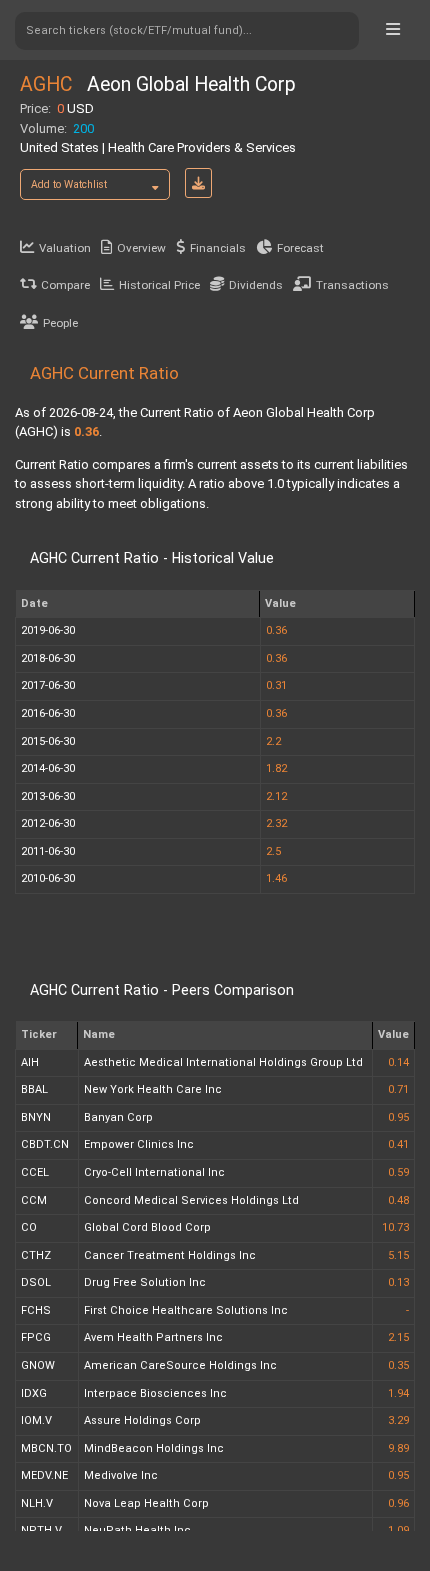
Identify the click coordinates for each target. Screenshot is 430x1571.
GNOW (38, 1365)
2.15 (398, 1337)
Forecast (300, 248)
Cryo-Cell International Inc (154, 1172)
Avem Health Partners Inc (153, 1337)
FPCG (36, 1337)
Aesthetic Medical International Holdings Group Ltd (223, 1062)
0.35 (398, 1365)
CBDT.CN (45, 1144)
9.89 (398, 1448)
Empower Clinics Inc (139, 1144)
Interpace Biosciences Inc (155, 1393)
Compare (65, 285)
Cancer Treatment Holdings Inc (170, 1255)
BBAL (34, 1089)
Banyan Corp (118, 1117)
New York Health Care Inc (153, 1089)
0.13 (398, 1282)
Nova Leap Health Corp (146, 1503)
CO (29, 1227)
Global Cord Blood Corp (147, 1227)
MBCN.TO (46, 1448)
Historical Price (159, 285)
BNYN (36, 1117)
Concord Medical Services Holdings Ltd (191, 1200)
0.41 (398, 1144)
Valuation (65, 248)
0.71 (398, 1089)
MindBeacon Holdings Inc (154, 1448)
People (60, 323)
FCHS (36, 1310)
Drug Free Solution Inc (145, 1282)
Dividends (256, 285)
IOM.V (36, 1420)
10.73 (395, 1227)
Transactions (352, 285)
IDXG (34, 1393)
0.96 (398, 1503)
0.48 (398, 1200)
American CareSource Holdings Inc (180, 1365)
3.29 (398, 1420)
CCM (34, 1200)
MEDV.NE (44, 1475)
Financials (218, 248)
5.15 (398, 1255)
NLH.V (37, 1503)
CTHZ (36, 1255)
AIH (30, 1062)
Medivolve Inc (121, 1475)
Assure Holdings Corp (142, 1420)
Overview (141, 248)
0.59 (398, 1172)
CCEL (35, 1172)
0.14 (398, 1062)
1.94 (398, 1393)
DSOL (36, 1282)
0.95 (398, 1117)
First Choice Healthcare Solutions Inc (186, 1310)
